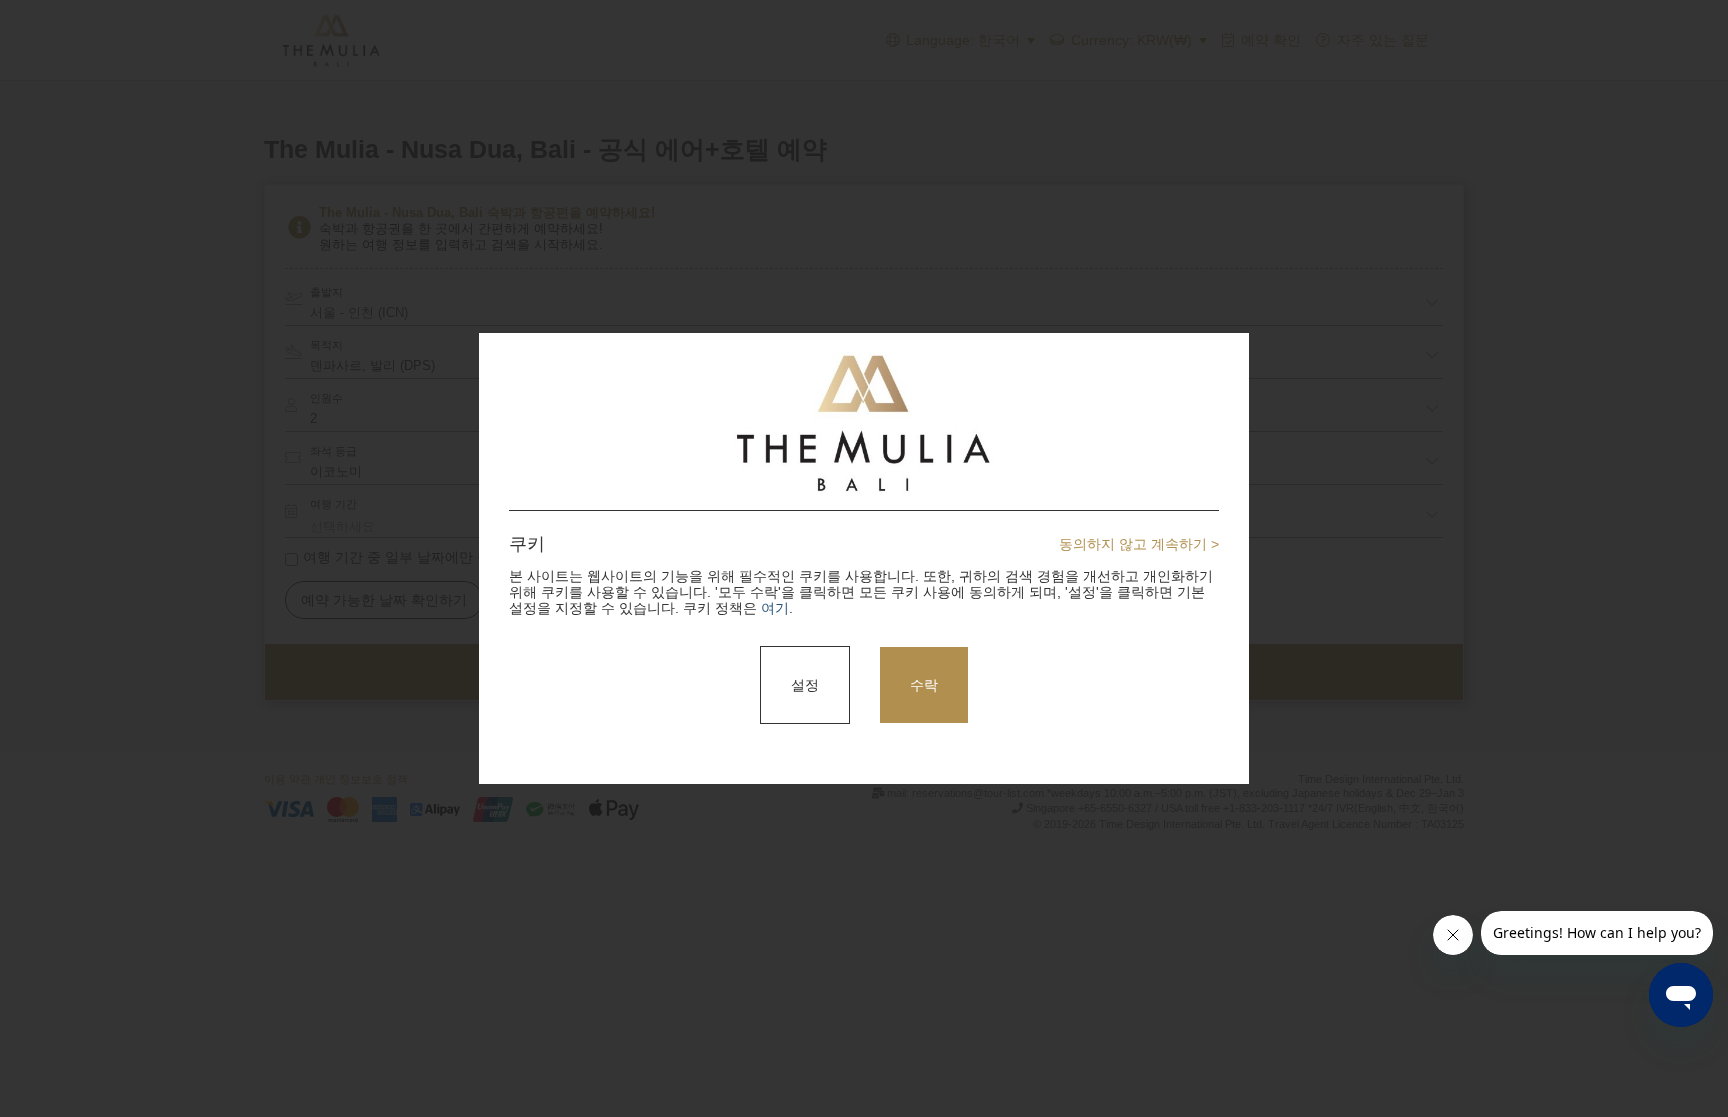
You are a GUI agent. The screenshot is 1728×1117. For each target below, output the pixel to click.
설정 (805, 685)
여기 (775, 608)
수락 (924, 685)
